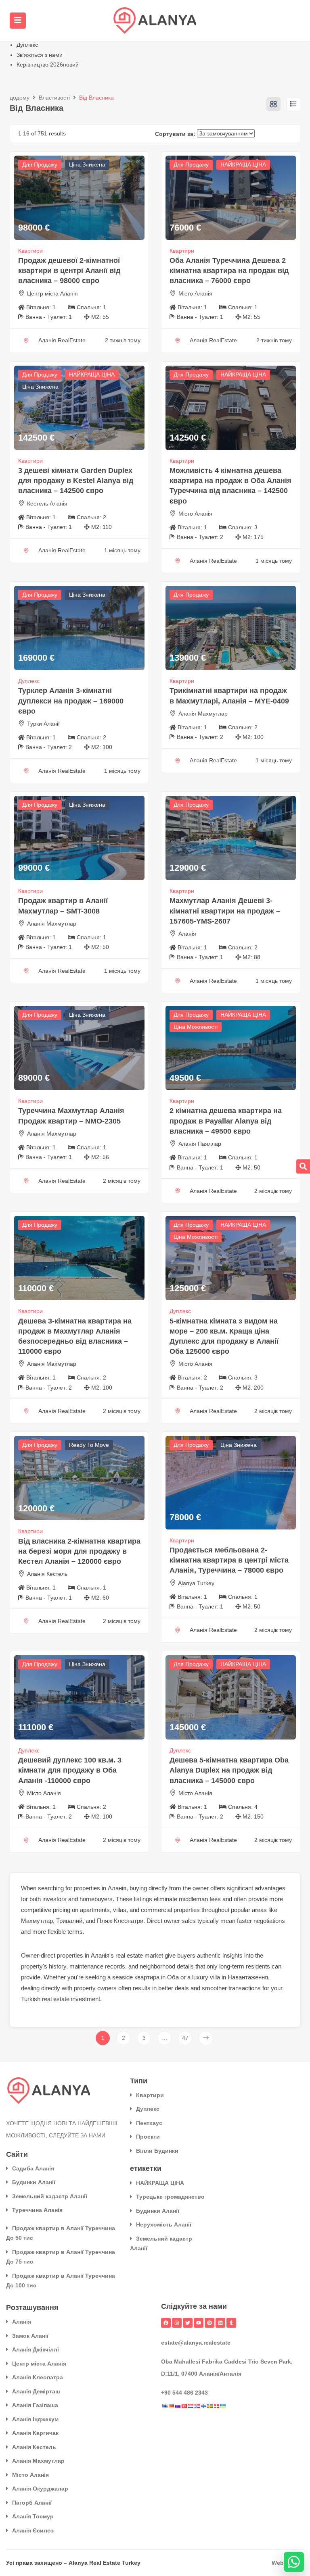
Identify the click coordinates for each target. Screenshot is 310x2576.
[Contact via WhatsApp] (294, 2562)
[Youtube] (199, 2323)
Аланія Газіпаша (35, 2405)
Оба (173, 1977)
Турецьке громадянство (170, 2197)
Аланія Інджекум (35, 2419)
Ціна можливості (196, 1027)
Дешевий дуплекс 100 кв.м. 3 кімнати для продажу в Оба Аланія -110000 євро (70, 1770)
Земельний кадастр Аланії (50, 2196)
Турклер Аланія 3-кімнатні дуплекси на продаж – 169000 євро (71, 701)
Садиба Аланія (33, 2168)
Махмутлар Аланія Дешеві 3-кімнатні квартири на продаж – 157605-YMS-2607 (225, 911)
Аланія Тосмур (33, 2516)
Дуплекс (27, 45)
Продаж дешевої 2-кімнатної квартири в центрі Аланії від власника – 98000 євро (69, 271)
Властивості (54, 98)
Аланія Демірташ (36, 2391)
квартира (147, 1977)
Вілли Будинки (157, 2151)
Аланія (187, 934)
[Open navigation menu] (18, 21)
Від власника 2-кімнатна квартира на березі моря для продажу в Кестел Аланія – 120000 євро (79, 1551)
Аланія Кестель (47, 1574)
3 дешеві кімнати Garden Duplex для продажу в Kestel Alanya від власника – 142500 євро (76, 481)
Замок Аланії (30, 2336)
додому (20, 98)
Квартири (30, 251)
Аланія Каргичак (35, 2433)
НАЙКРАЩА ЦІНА (243, 164)
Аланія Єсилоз (33, 2530)
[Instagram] (177, 2323)
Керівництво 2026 (48, 65)
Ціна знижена (87, 164)
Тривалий (69, 1921)
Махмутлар (37, 1921)
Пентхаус (149, 2123)
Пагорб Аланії (32, 2503)
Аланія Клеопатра (38, 2377)
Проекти (148, 2137)
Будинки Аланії (34, 2182)
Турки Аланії (43, 724)
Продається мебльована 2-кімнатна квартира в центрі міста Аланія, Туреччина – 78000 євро (229, 1560)
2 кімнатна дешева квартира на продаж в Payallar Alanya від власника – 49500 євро (226, 1121)
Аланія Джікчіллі (36, 2349)
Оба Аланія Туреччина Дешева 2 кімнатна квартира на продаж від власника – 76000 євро (229, 271)
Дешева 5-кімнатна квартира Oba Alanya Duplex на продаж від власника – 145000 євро (229, 1770)
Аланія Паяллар (200, 1144)
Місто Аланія (195, 293)
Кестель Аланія (47, 504)
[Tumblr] (231, 2323)
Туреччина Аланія (37, 2210)
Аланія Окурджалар (40, 2489)
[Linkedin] (220, 2323)
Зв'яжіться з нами (40, 55)
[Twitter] (188, 2323)
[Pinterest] (209, 2323)
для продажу (40, 164)
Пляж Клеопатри (120, 1921)
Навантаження (248, 1977)
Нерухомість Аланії (164, 2224)
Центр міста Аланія (52, 293)
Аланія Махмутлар (203, 714)
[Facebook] (166, 2323)
